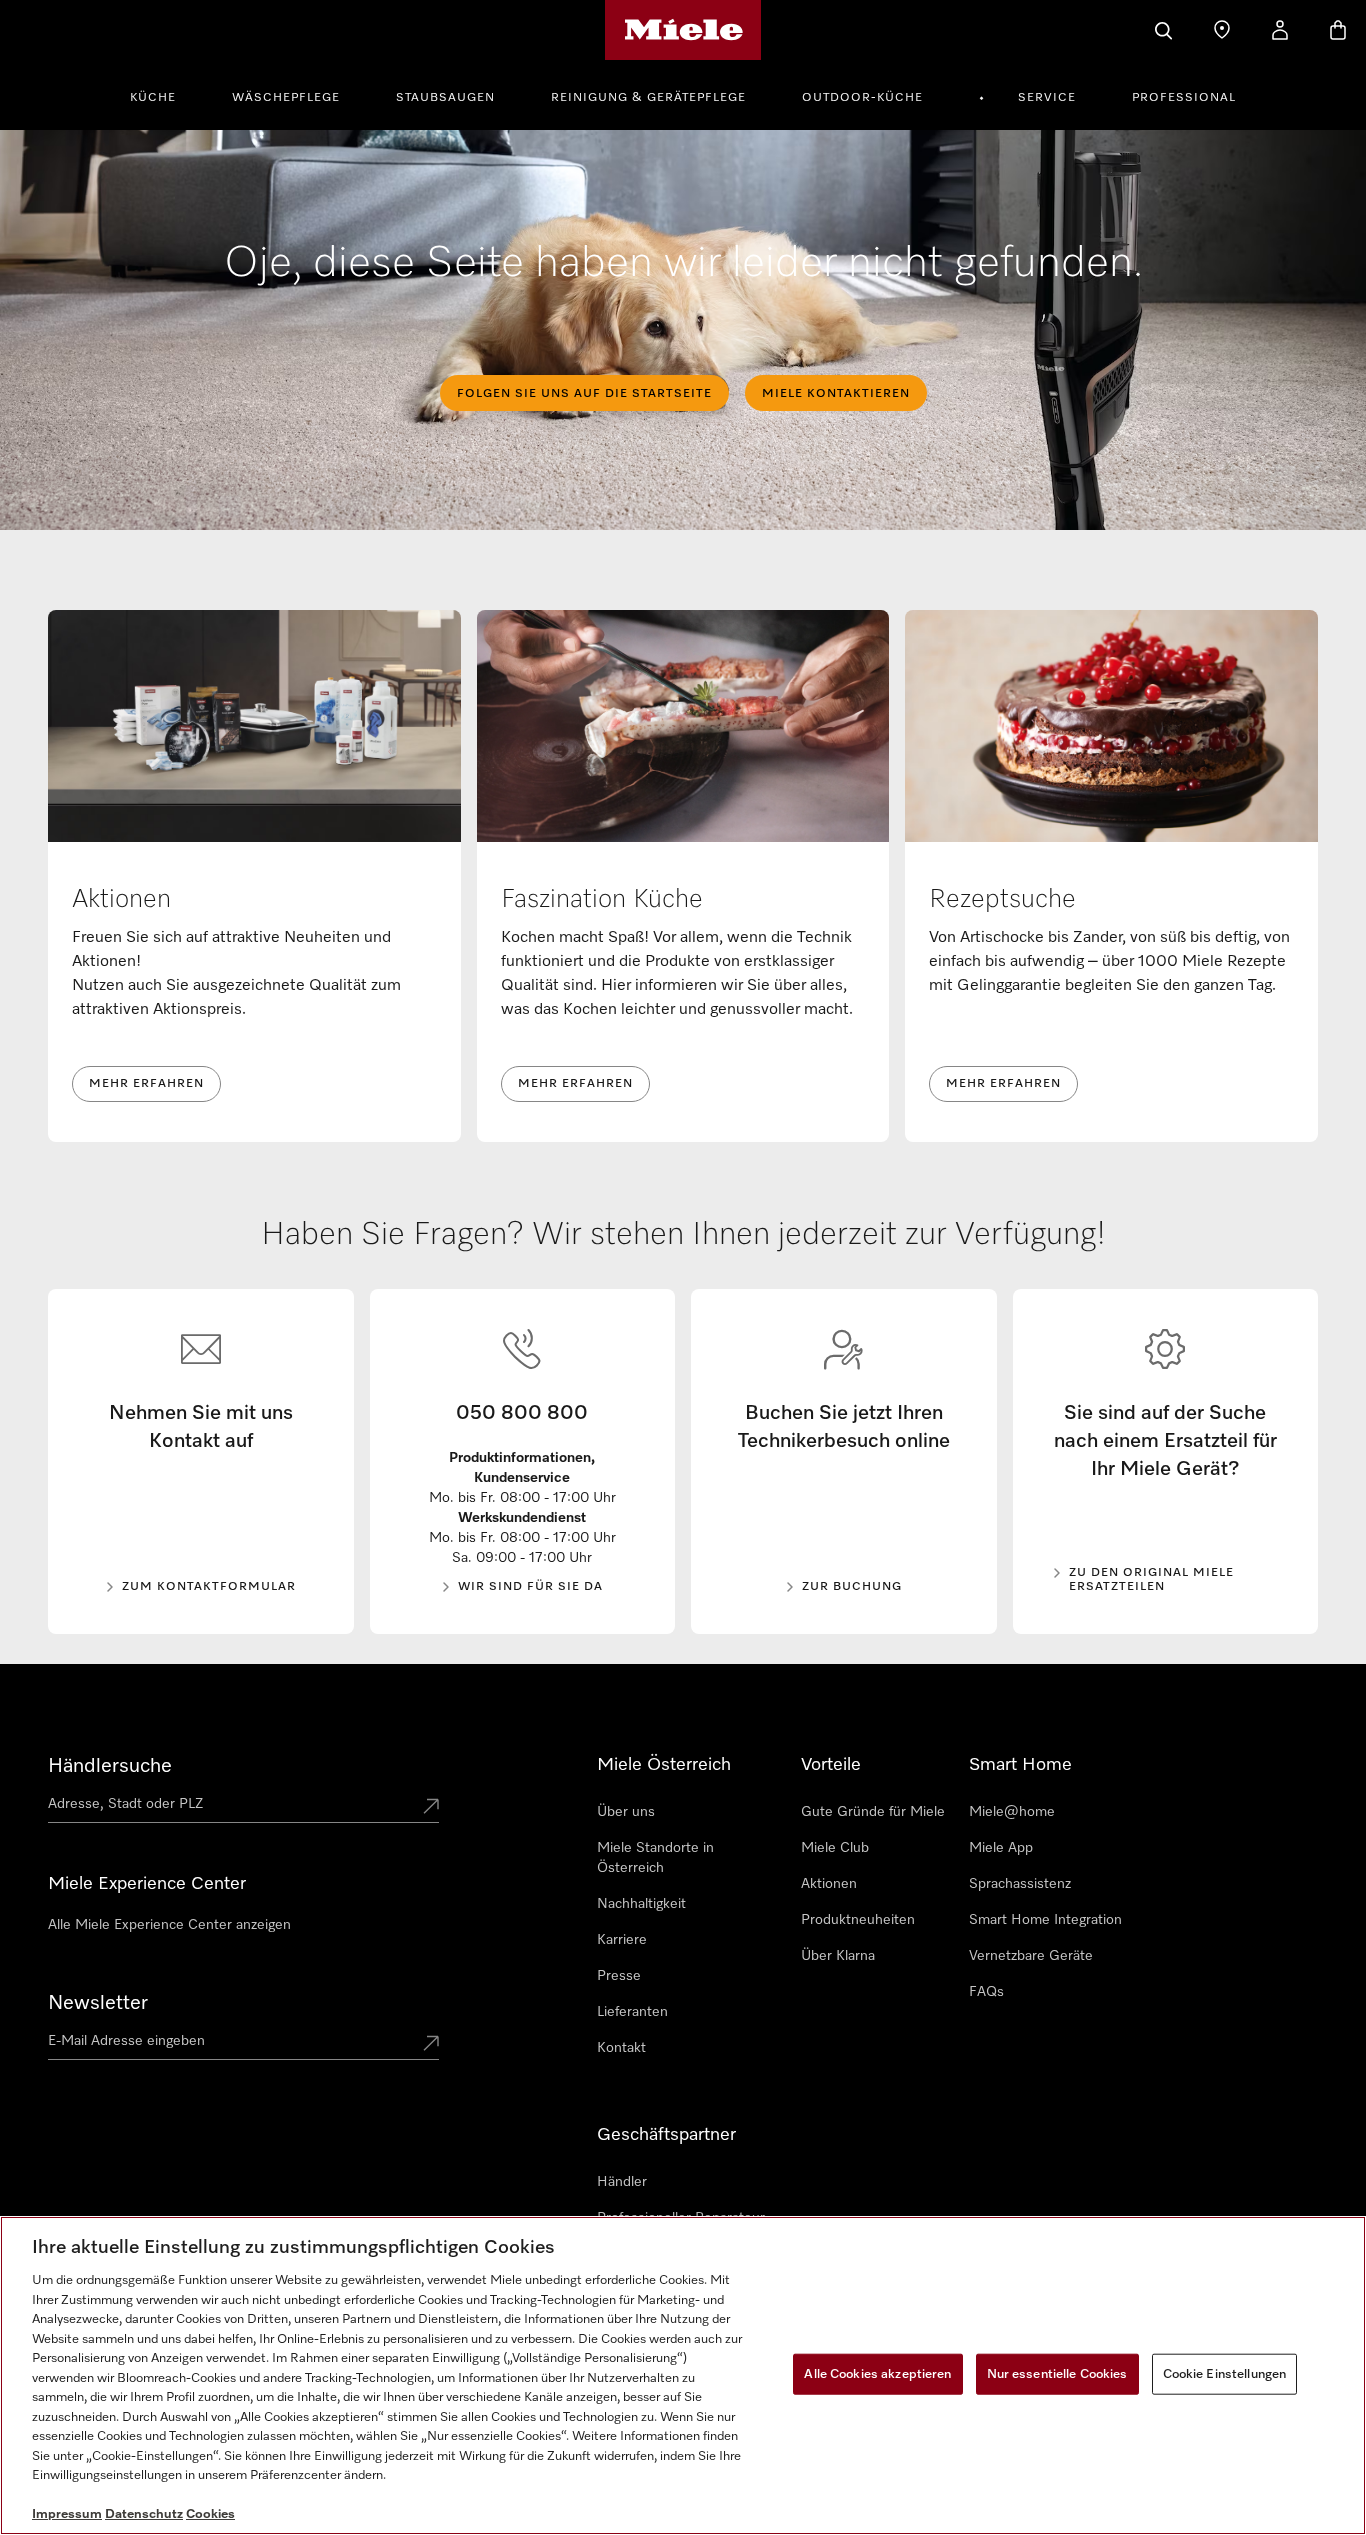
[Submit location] (431, 1808)
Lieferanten (632, 2012)
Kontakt (621, 2048)
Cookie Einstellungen (1225, 2373)
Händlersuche (110, 1766)
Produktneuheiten (858, 1920)
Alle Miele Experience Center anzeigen (169, 1925)
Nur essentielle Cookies (1057, 2373)
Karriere (622, 1940)
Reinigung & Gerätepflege (648, 98)
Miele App (1001, 1848)
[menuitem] (164, 95)
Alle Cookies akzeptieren (877, 2373)
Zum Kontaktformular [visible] (209, 1587)
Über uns (626, 1812)
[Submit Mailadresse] (431, 2045)
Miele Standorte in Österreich (655, 1858)
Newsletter (98, 2003)
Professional (1184, 98)
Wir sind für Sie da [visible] (530, 1587)
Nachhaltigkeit (641, 1904)
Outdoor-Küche (862, 98)
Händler (622, 2182)
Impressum (67, 2514)
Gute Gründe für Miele (873, 1812)
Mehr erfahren (146, 1084)
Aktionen (829, 1884)
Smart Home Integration (1045, 1920)
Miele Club (835, 1848)
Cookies (210, 2514)
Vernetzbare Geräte (1031, 1956)
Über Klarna (838, 1956)
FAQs (986, 1992)
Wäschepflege (286, 98)
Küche (153, 98)
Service (1047, 98)
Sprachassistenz (1020, 1884)
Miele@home (1012, 1812)
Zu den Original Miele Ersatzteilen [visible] (1151, 1580)
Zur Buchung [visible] (852, 1587)
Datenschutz (144, 2514)
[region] (683, 2375)
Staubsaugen (445, 98)
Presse (619, 1976)
